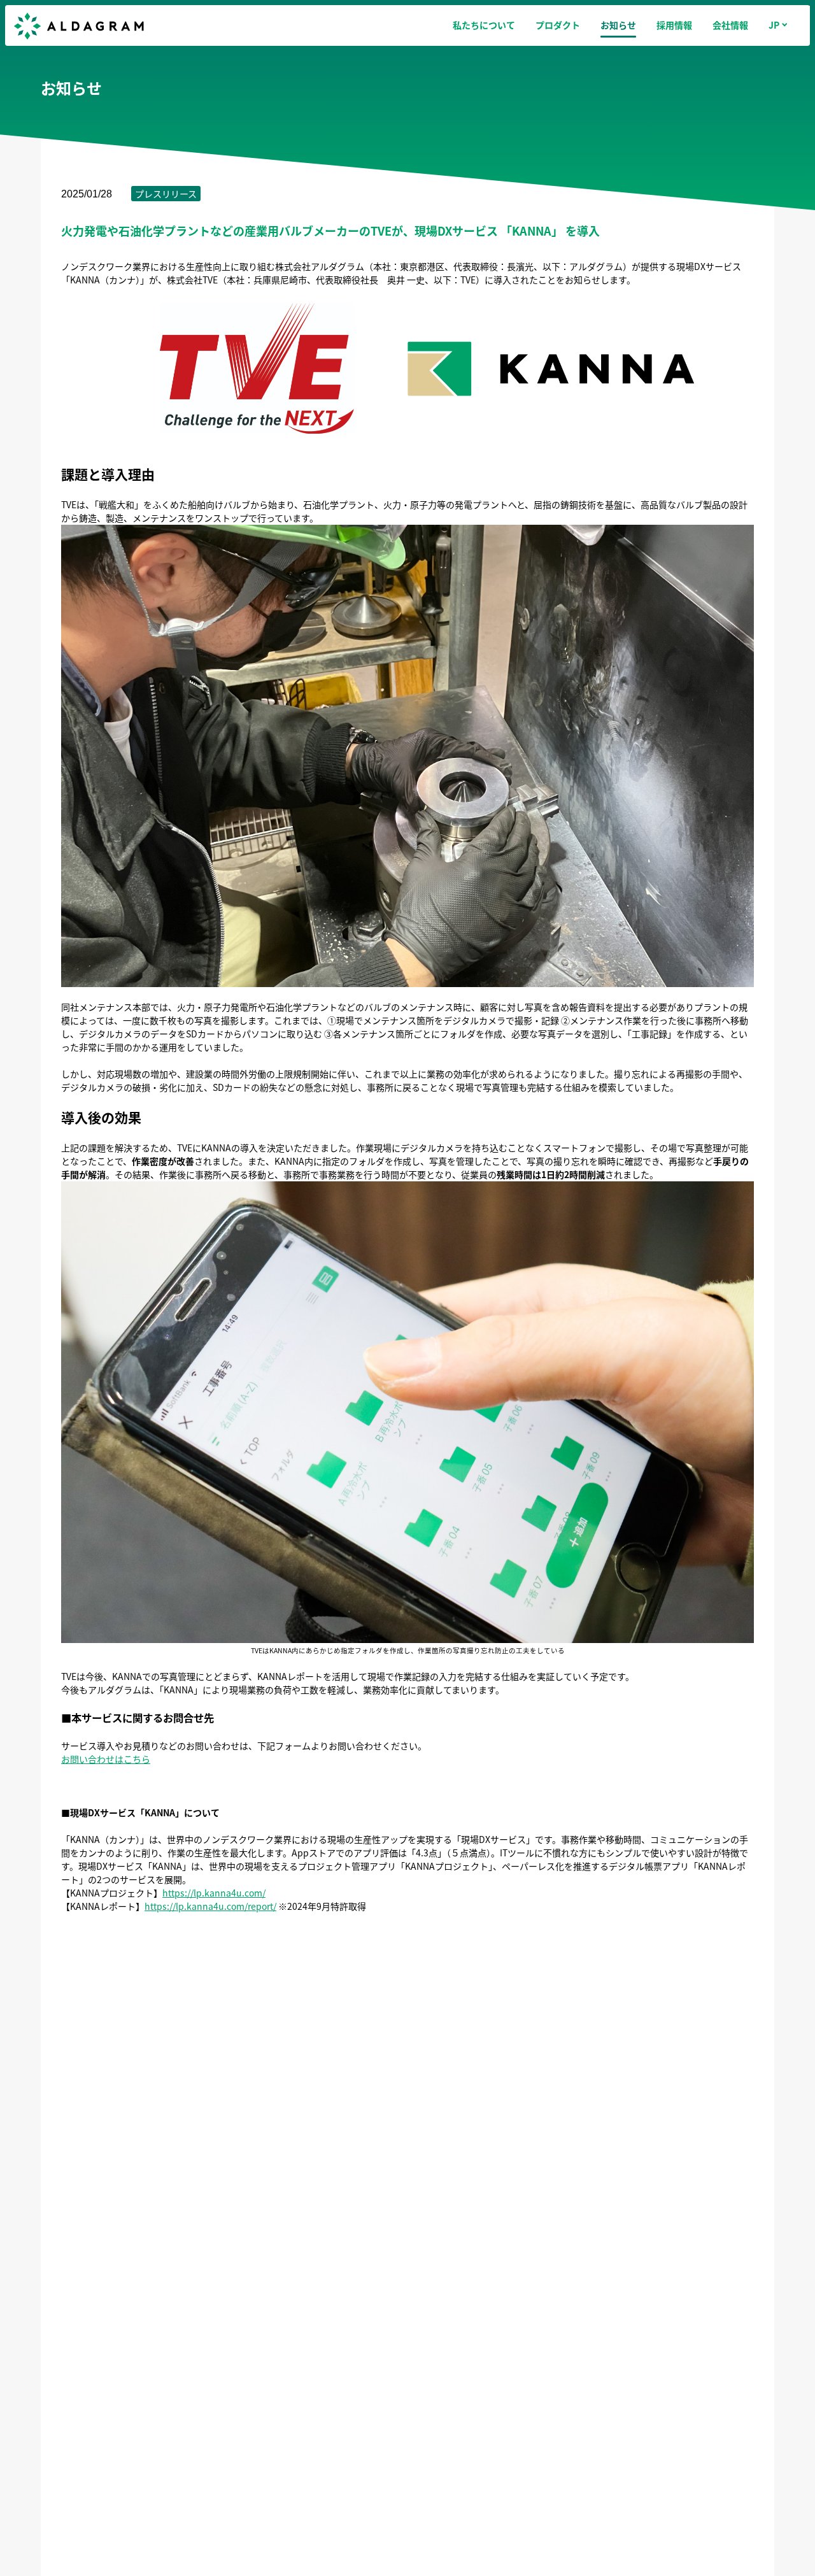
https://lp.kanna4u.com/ (214, 1893)
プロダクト (558, 25)
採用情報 (674, 25)
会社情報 (730, 25)
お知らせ (618, 25)
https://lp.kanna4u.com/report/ (210, 1906)
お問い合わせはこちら (106, 1759)
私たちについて (484, 25)
